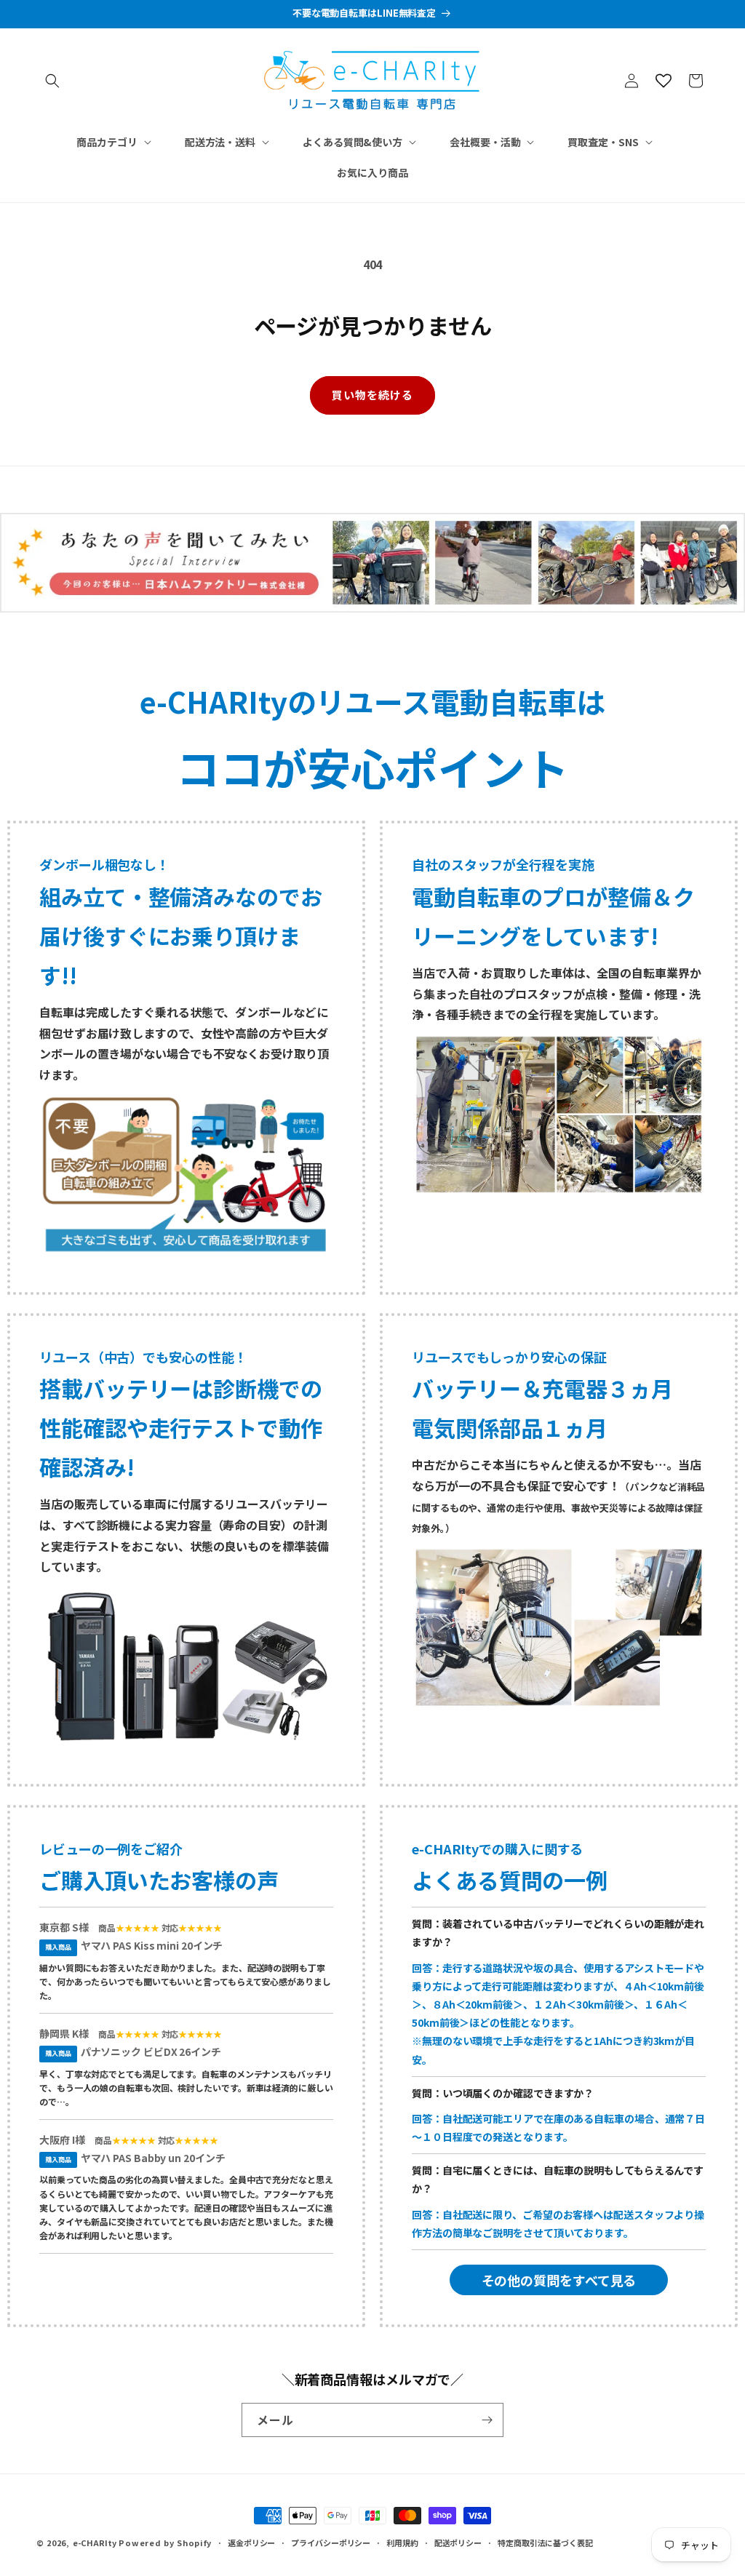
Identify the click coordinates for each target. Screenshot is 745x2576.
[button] (52, 81)
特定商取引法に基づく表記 (545, 2543)
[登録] (487, 2420)
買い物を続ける (372, 395)
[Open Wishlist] (664, 81)
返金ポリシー (251, 2543)
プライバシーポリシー (331, 2543)
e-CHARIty (95, 2543)
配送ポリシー (458, 2543)
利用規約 (402, 2543)
